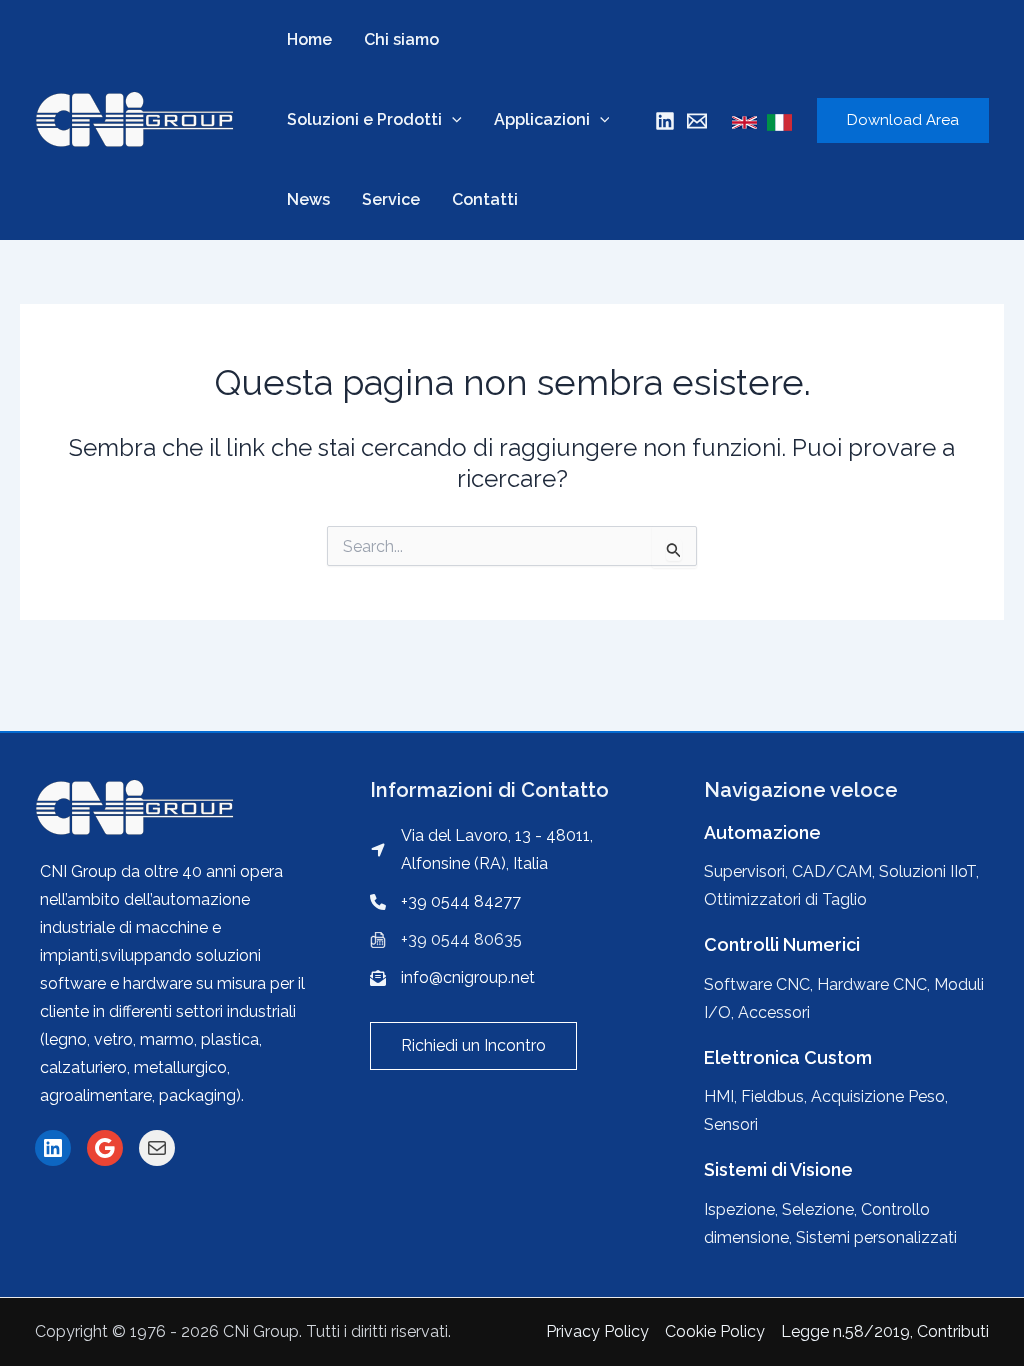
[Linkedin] (665, 121)
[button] (473, 1046)
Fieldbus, (776, 1096)
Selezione (818, 1209)
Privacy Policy (597, 1331)
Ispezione (739, 1209)
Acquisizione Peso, (879, 1096)
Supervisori (744, 871)
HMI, (722, 1096)
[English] (744, 122)
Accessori (774, 1012)
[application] (452, 120)
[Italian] (779, 122)
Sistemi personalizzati (876, 1237)
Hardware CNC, (875, 984)
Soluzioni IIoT (927, 871)
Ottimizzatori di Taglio (785, 899)
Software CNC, (760, 984)
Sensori (731, 1124)
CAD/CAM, (833, 871)
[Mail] (697, 121)
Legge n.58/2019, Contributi (885, 1331)
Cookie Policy (715, 1331)
